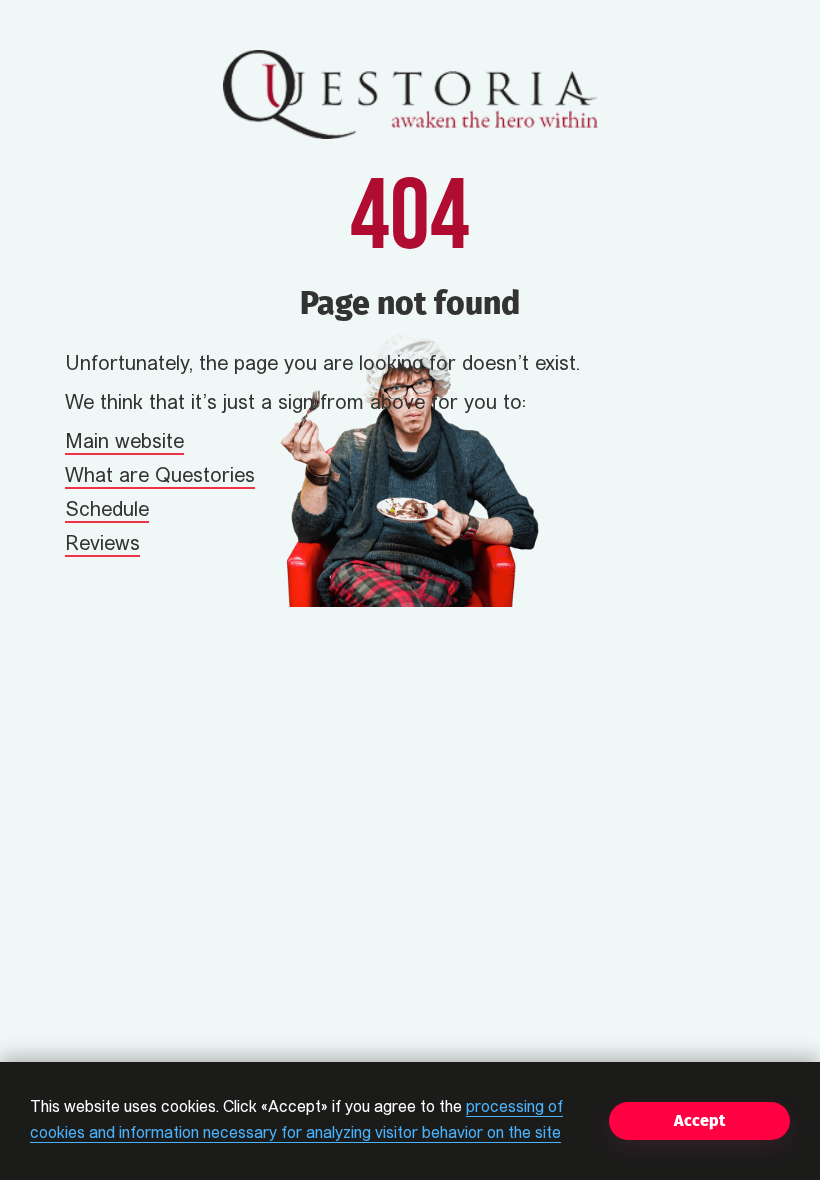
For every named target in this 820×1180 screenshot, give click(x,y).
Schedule (107, 511)
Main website (124, 443)
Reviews (102, 545)
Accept (699, 1120)
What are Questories (160, 477)
